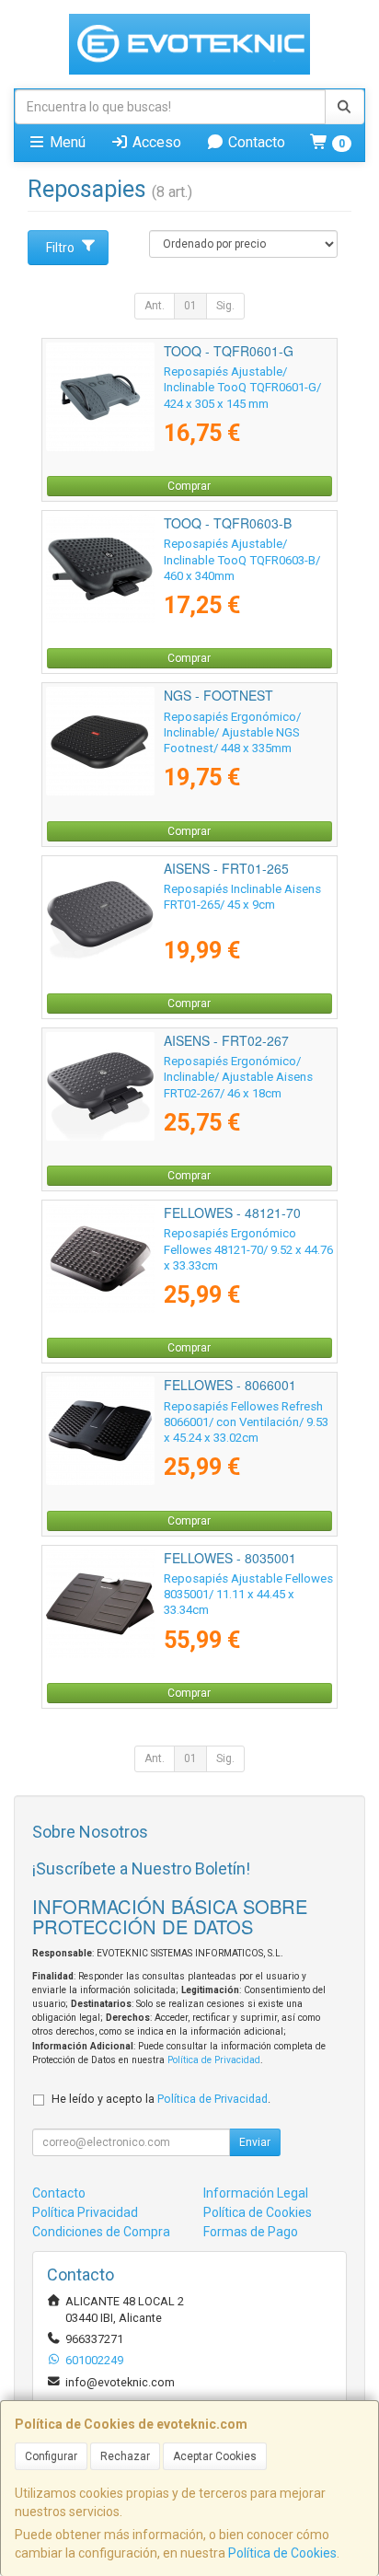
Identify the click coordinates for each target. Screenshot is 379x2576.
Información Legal (256, 2193)
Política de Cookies (282, 2553)
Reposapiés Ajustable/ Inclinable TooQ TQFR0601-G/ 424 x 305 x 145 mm (242, 388)
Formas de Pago (251, 2232)
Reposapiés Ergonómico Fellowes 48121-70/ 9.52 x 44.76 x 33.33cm (248, 1249)
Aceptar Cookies (215, 2456)
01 (190, 306)
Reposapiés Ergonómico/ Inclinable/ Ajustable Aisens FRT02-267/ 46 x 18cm (238, 1077)
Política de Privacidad (214, 2060)
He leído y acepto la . (161, 2099)
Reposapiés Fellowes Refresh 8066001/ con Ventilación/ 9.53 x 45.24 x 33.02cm (246, 1422)
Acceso (155, 142)
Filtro (60, 248)
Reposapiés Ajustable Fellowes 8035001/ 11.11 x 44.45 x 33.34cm (248, 1595)
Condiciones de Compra (101, 2232)
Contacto (255, 142)
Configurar (51, 2456)
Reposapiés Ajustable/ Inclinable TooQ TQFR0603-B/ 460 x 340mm (242, 560)
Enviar (255, 2142)
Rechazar (125, 2456)
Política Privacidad (85, 2212)
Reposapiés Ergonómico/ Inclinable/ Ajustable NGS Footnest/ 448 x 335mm (232, 733)
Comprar (189, 486)
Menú (66, 142)
